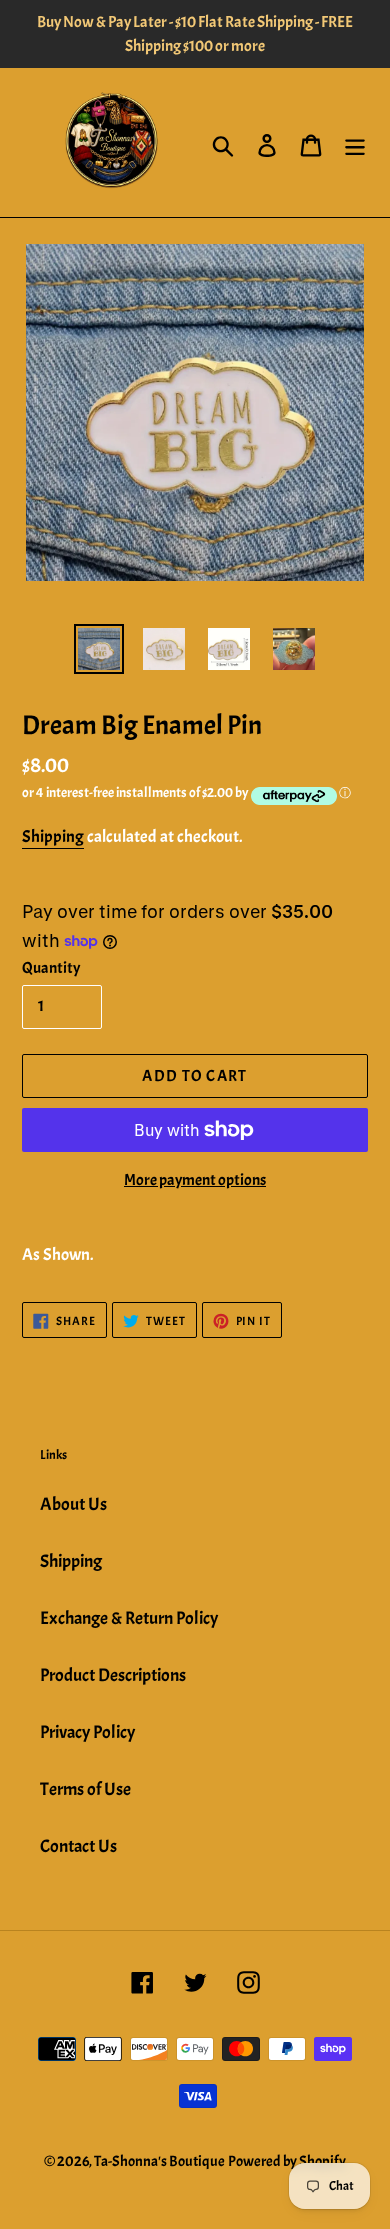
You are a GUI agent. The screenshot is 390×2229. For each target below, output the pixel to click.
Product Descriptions (113, 1675)
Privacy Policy (87, 1732)
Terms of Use (85, 1789)
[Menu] (355, 143)
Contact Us (78, 1846)
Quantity (51, 968)
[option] (99, 649)
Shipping (53, 836)
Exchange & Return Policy (129, 1618)
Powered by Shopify (287, 2161)
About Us (73, 1504)
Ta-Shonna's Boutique (159, 2161)
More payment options (195, 1180)
